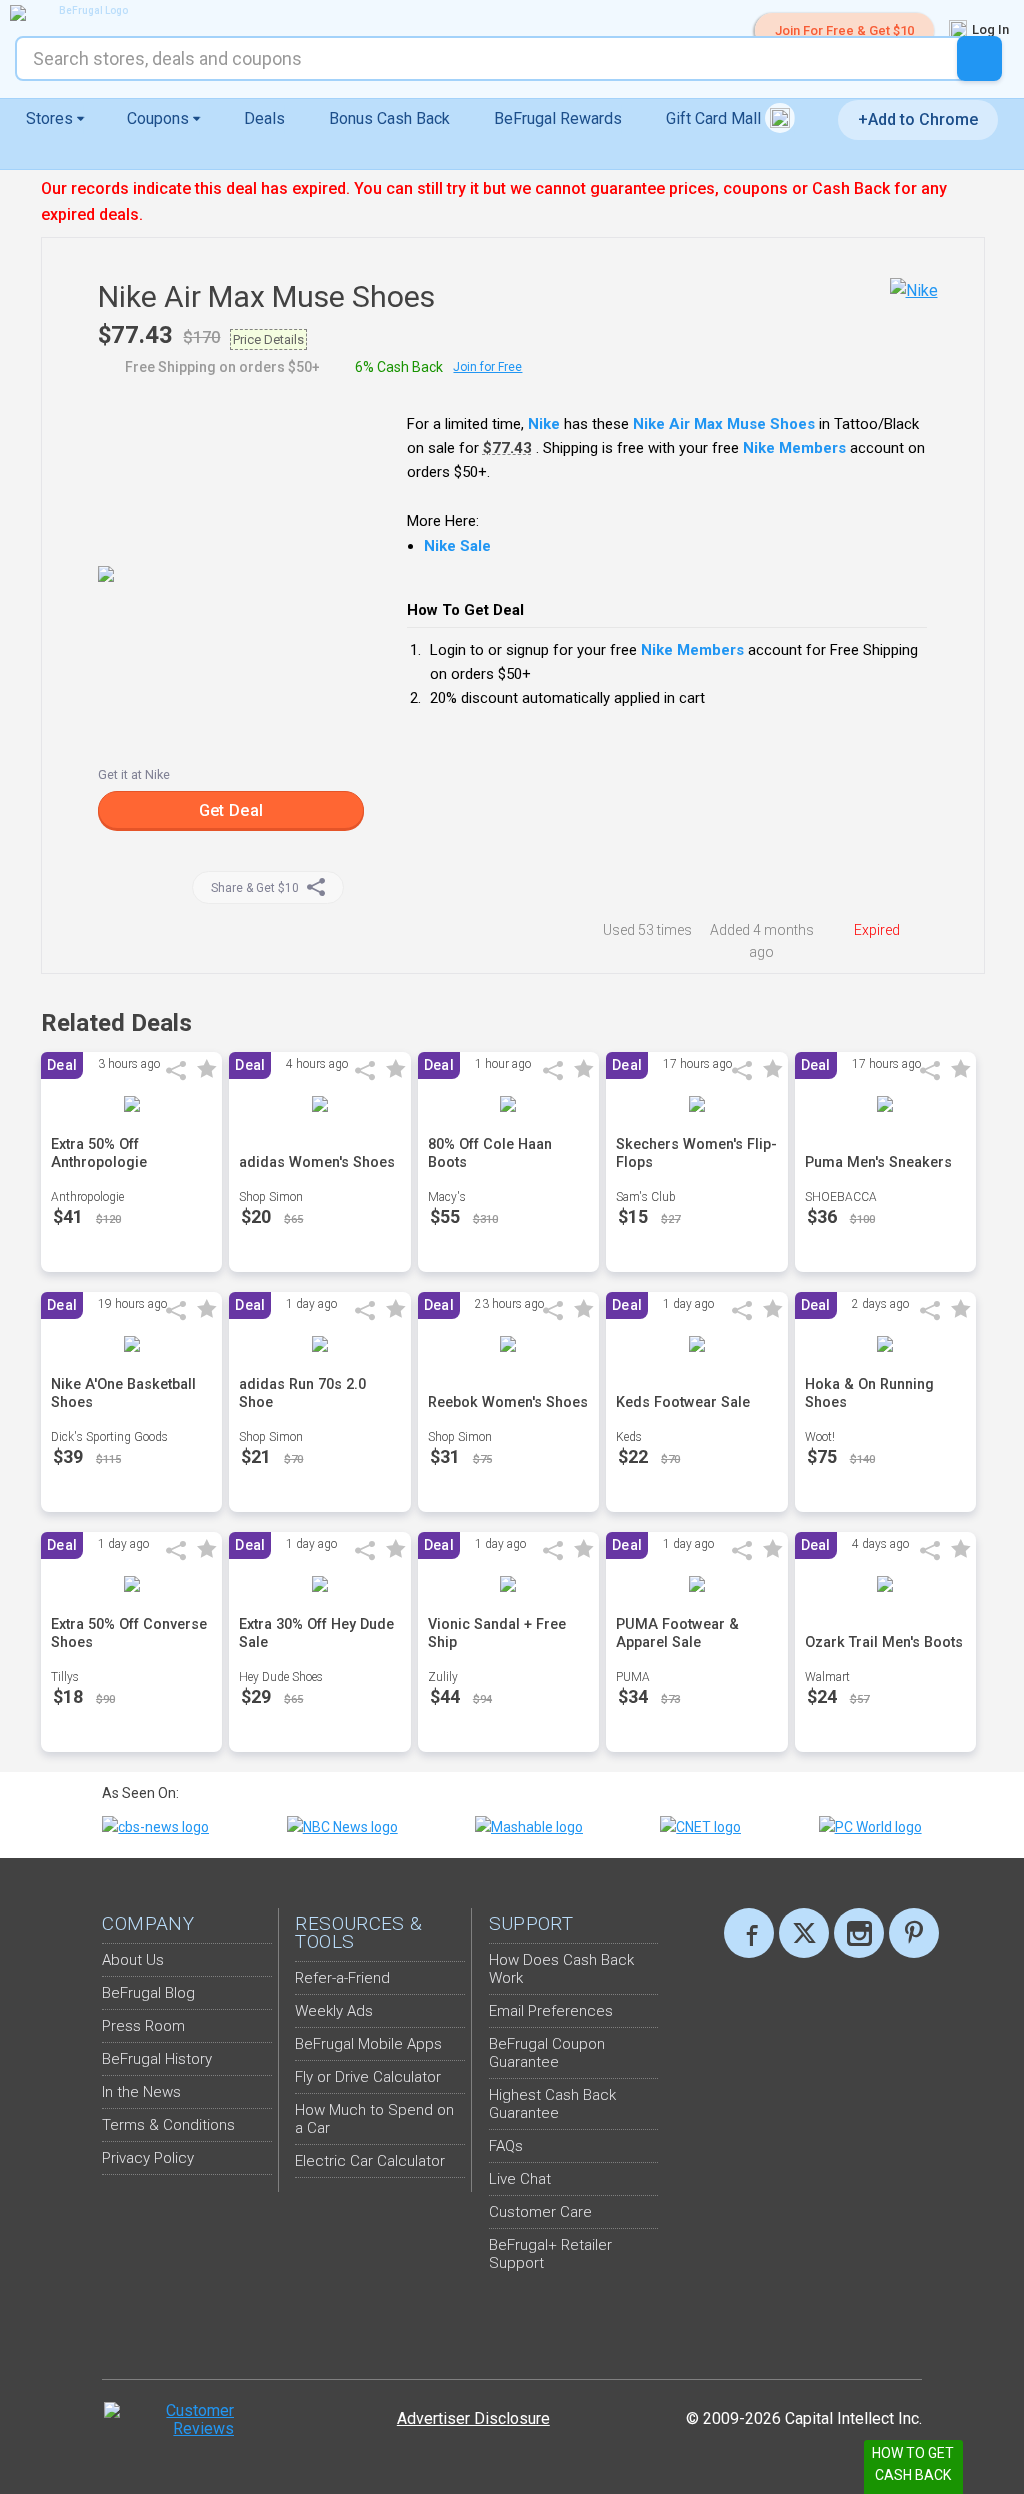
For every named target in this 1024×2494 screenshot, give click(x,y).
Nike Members (794, 448)
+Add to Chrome (918, 119)
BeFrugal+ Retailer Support (550, 2254)
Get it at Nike (134, 774)
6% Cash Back (399, 367)
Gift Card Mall (715, 118)
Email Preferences (551, 2011)
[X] (804, 1933)
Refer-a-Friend (342, 1978)
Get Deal (231, 810)
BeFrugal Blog (148, 1993)
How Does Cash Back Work (561, 1969)
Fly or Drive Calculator (368, 2077)
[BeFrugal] (85, 13)
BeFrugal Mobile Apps (368, 2044)
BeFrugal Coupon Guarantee (547, 2053)
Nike (544, 424)
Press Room (143, 2026)
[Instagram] (859, 1933)
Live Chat (520, 2179)
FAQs (506, 2146)
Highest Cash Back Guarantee (552, 2104)
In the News (141, 2092)
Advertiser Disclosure (473, 2418)
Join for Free (487, 367)
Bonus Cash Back (389, 118)
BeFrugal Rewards (558, 118)
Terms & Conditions (168, 2125)
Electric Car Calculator (370, 2161)
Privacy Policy (148, 2158)
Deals (264, 118)
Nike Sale (457, 546)
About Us (133, 1960)
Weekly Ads (334, 2011)
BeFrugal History (157, 2059)
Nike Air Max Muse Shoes (724, 424)
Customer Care (540, 2212)
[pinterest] (914, 1933)
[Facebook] (749, 1933)
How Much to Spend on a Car (374, 2119)
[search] (979, 58)
